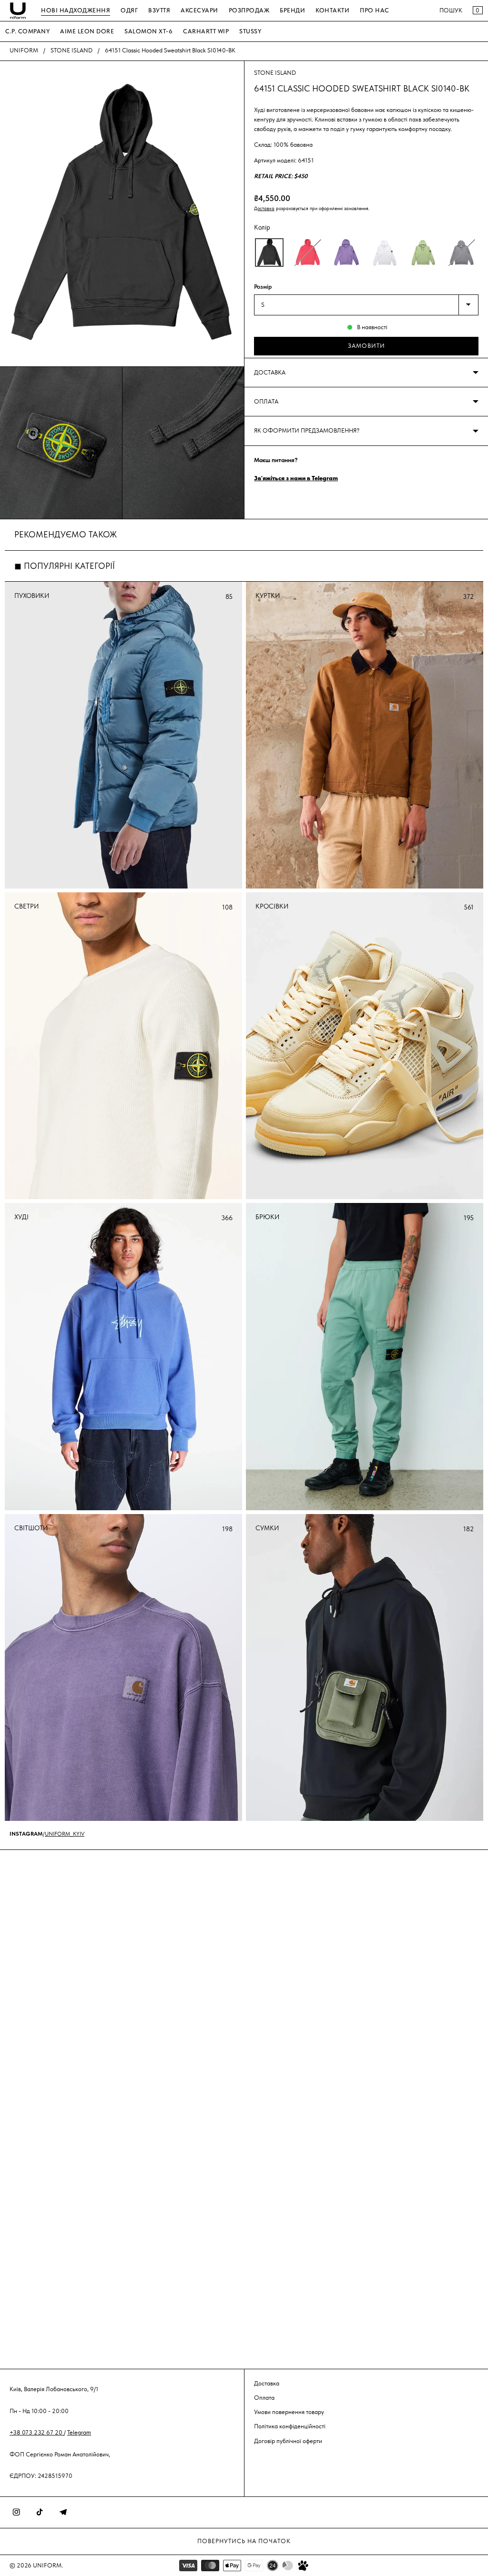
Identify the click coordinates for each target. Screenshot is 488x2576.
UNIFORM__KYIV (65, 1834)
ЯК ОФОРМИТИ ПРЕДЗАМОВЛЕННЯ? (307, 430)
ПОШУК (451, 10)
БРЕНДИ (292, 10)
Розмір (263, 287)
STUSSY (250, 31)
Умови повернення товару (289, 2412)
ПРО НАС (375, 10)
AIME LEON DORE (87, 31)
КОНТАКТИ (332, 10)
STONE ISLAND (71, 50)
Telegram (79, 2432)
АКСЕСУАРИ (199, 10)
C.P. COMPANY (27, 31)
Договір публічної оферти (288, 2441)
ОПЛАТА (266, 401)
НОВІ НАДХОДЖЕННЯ (76, 10)
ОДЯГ (129, 10)
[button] (269, 253)
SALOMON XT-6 (148, 31)
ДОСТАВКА (270, 372)
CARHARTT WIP (206, 31)
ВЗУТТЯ (159, 10)
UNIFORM (24, 50)
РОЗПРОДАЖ (249, 10)
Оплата (264, 2398)
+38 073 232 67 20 (37, 2432)
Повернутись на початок (244, 2541)
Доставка (264, 208)
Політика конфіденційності (290, 2426)
